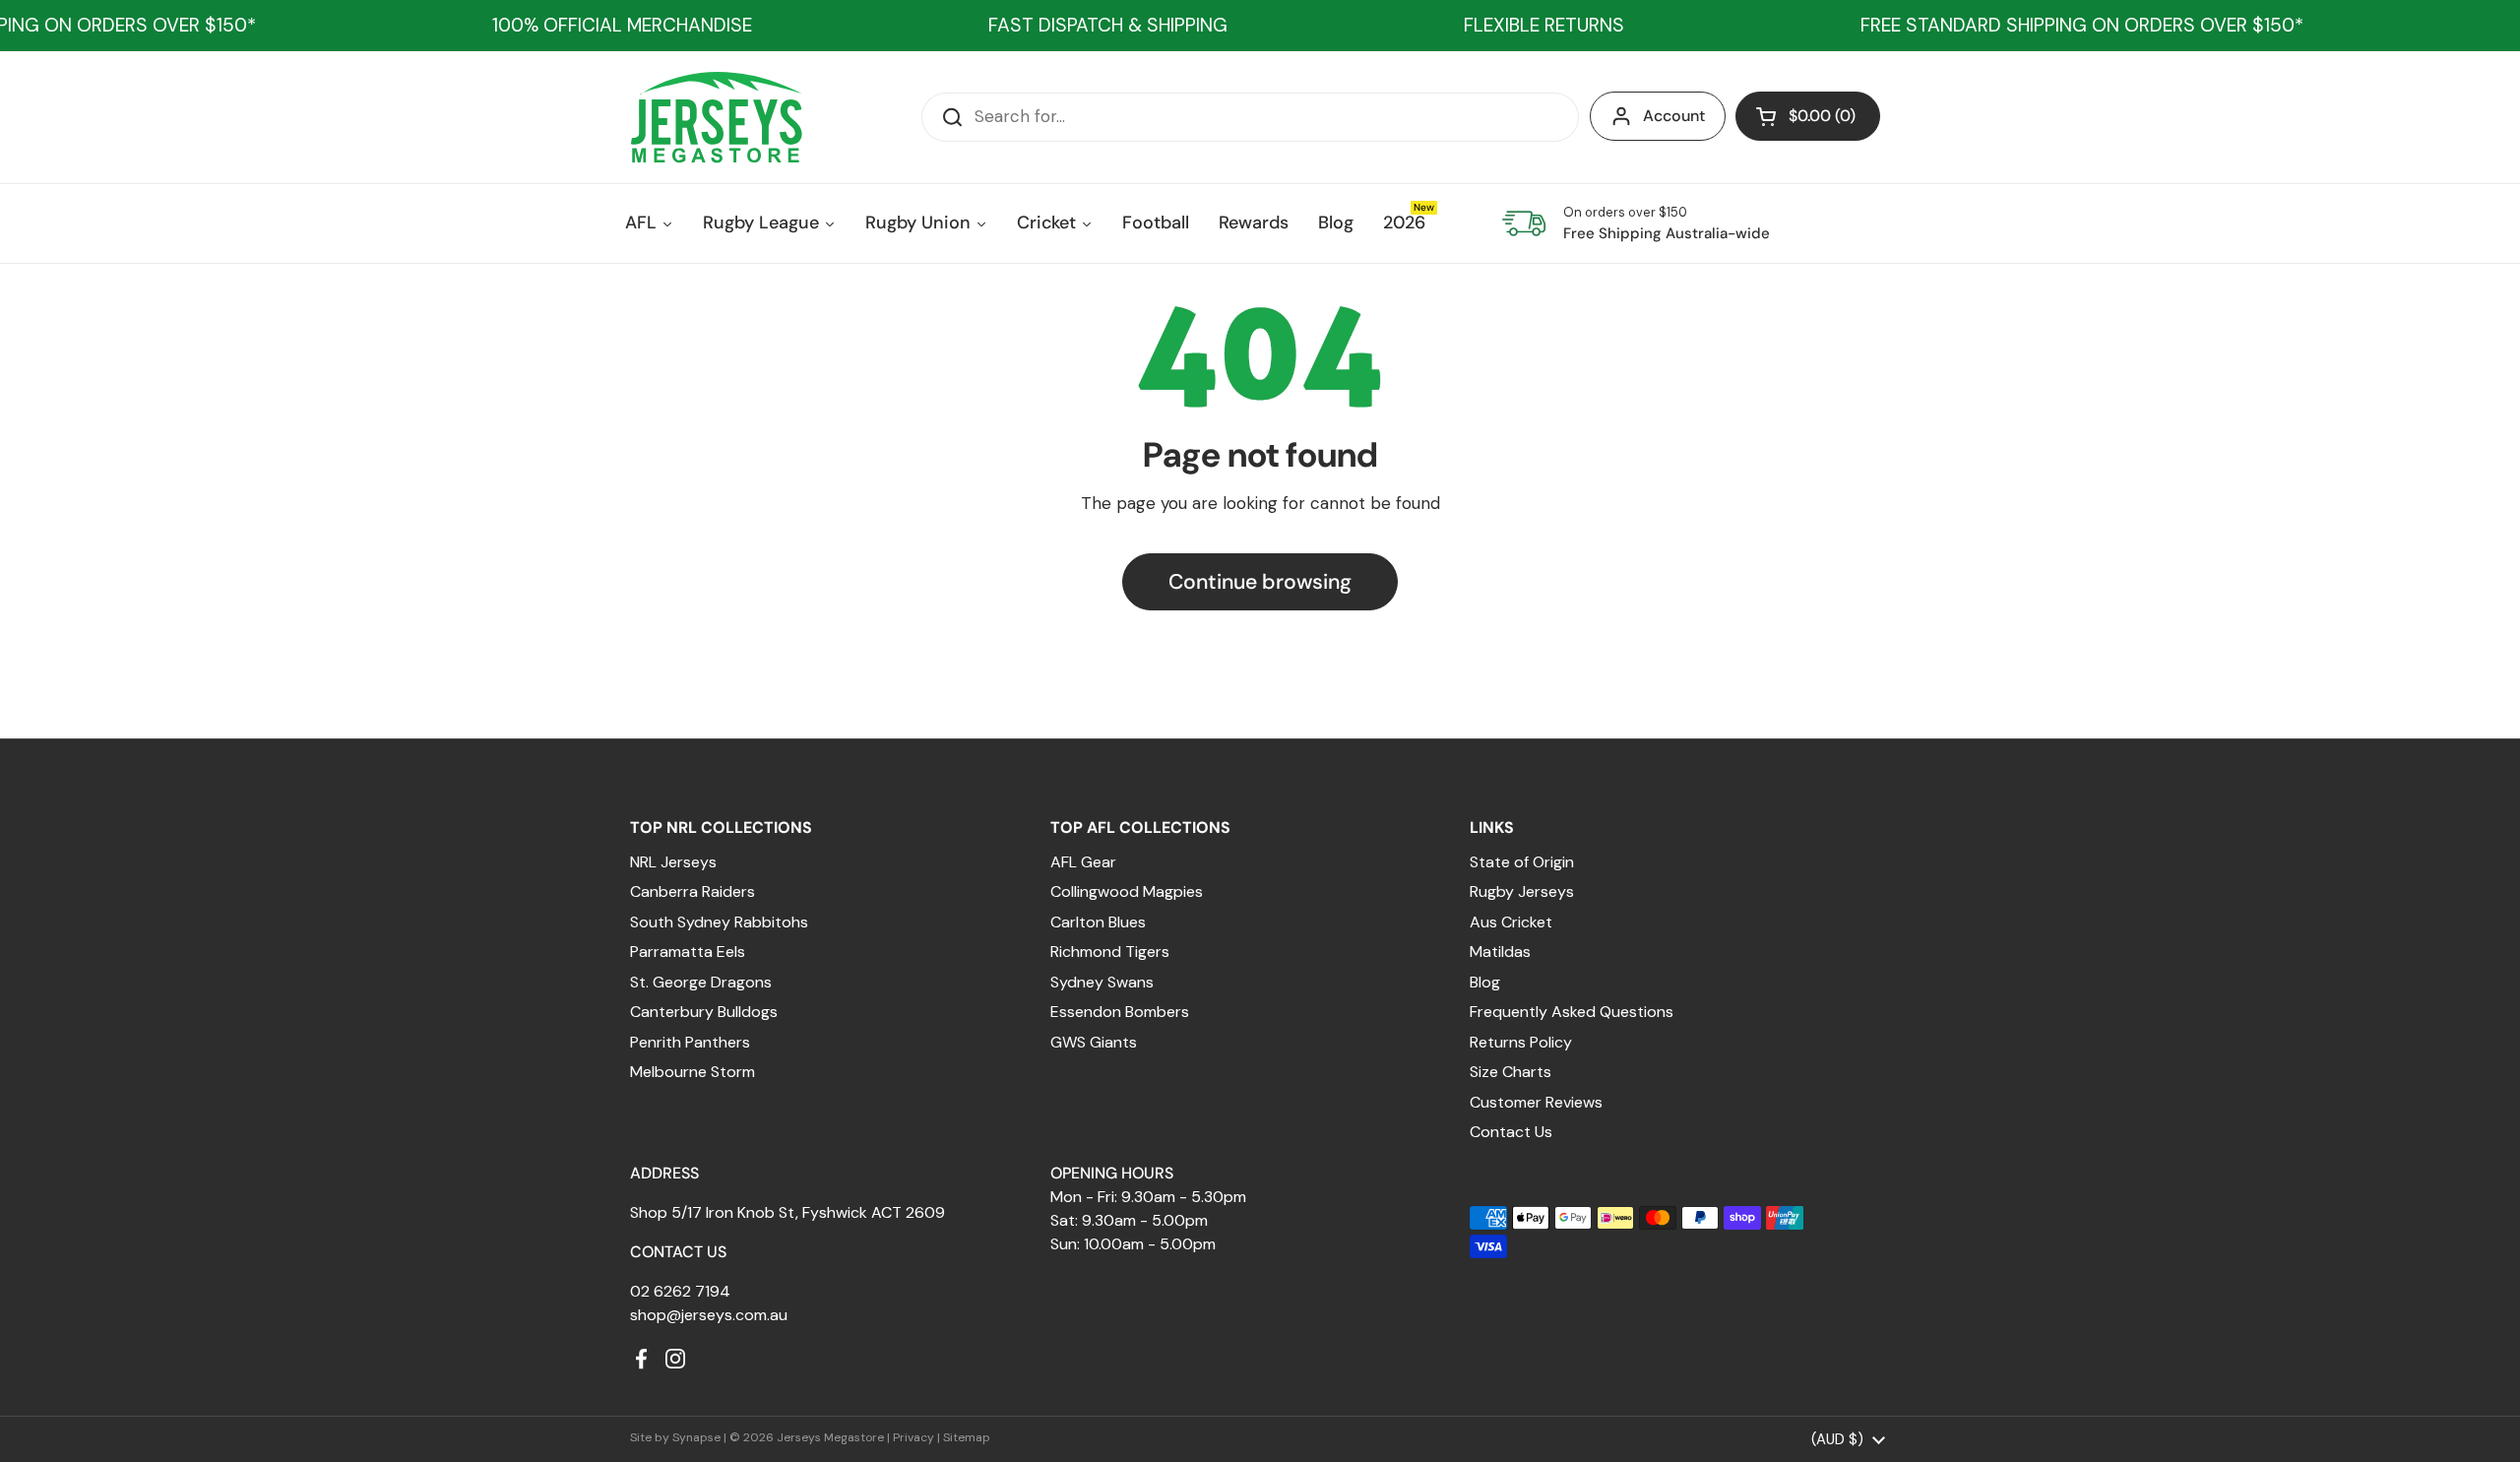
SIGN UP (1088, 887)
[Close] (1581, 542)
